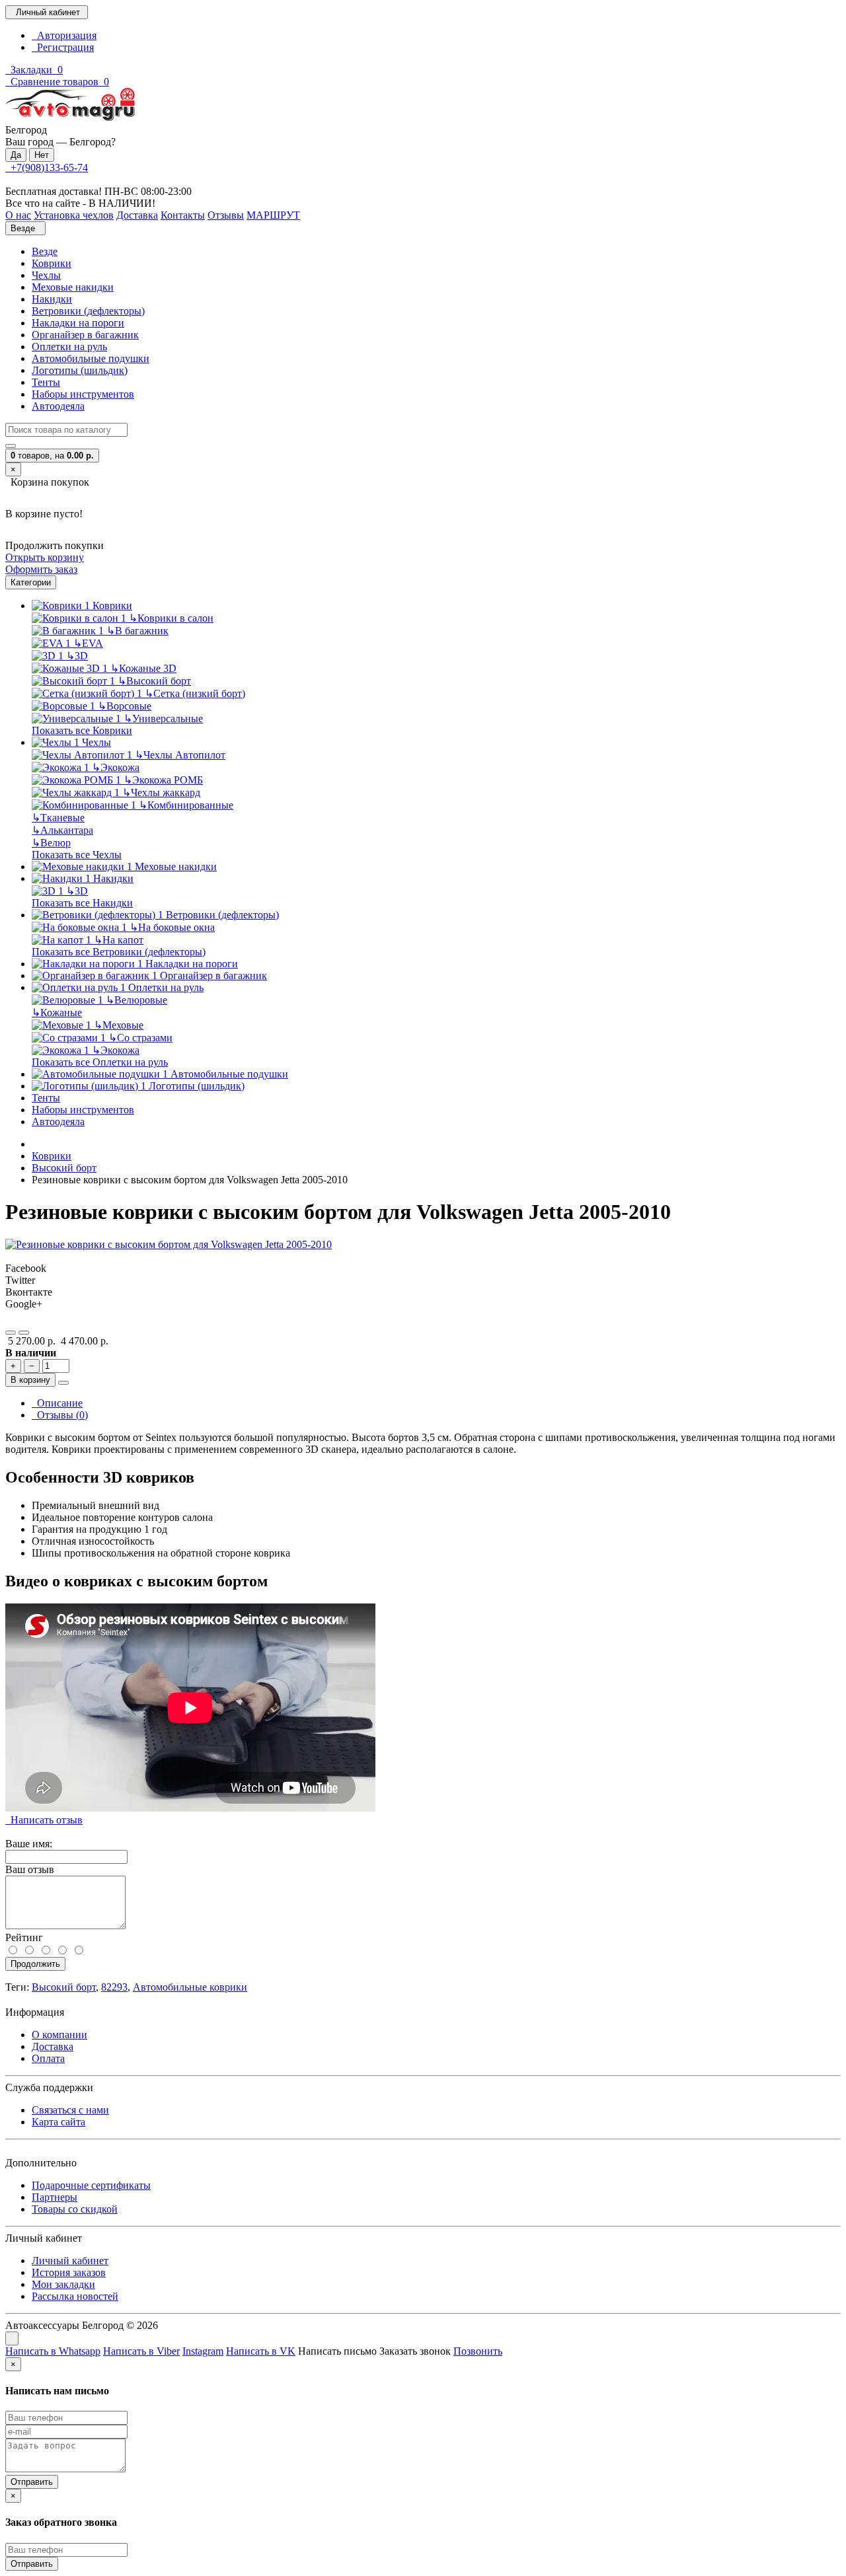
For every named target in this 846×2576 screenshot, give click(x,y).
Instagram (203, 2351)
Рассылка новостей (75, 2296)
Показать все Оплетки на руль (100, 1062)
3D (77, 656)
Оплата (48, 2058)
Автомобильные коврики (190, 1987)
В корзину (30, 1380)
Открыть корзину (45, 557)
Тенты (46, 382)
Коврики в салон (171, 618)
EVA (88, 643)
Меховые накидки (73, 287)
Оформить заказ (41, 569)
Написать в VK (261, 2351)
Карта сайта (58, 2122)
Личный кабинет (70, 2261)
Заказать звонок (415, 2351)
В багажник (137, 631)
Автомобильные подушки (91, 358)
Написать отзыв (44, 1820)
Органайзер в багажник (85, 335)
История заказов (69, 2272)
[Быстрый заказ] (63, 1383)
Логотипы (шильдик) (80, 370)
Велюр (51, 843)
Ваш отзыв (30, 1869)
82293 (114, 1987)
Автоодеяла (58, 406)
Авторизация (64, 35)
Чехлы (46, 275)
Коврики (52, 263)
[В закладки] (11, 1333)
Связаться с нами (70, 2110)
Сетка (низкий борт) (195, 693)
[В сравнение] (24, 1333)
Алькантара (62, 830)
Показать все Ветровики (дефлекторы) (119, 952)
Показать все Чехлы (77, 855)
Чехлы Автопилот (180, 755)
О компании (59, 2035)
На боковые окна (172, 927)
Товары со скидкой (75, 2209)
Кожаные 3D (143, 668)
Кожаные (57, 1012)
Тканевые (58, 818)
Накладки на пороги (78, 323)
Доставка (53, 2046)
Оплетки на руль (69, 347)
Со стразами (140, 1038)
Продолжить (35, 1964)
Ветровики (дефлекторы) (88, 311)
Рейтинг (24, 1937)
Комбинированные (186, 805)
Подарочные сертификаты (91, 2185)
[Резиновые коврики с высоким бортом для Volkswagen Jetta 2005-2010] (169, 1244)
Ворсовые (125, 706)
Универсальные (163, 718)
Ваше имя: (29, 1844)
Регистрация (63, 47)
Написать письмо (337, 2351)
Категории (31, 582)
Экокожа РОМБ (163, 780)
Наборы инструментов (83, 394)
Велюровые (136, 1000)
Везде (45, 251)
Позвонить (478, 2351)
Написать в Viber (141, 2351)
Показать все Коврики (82, 730)
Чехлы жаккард (161, 792)
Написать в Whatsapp (53, 2351)
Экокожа (116, 767)
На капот (119, 940)
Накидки (52, 299)
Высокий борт (154, 681)
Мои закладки (63, 2284)
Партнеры (55, 2197)
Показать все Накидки (82, 903)
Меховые (119, 1025)
